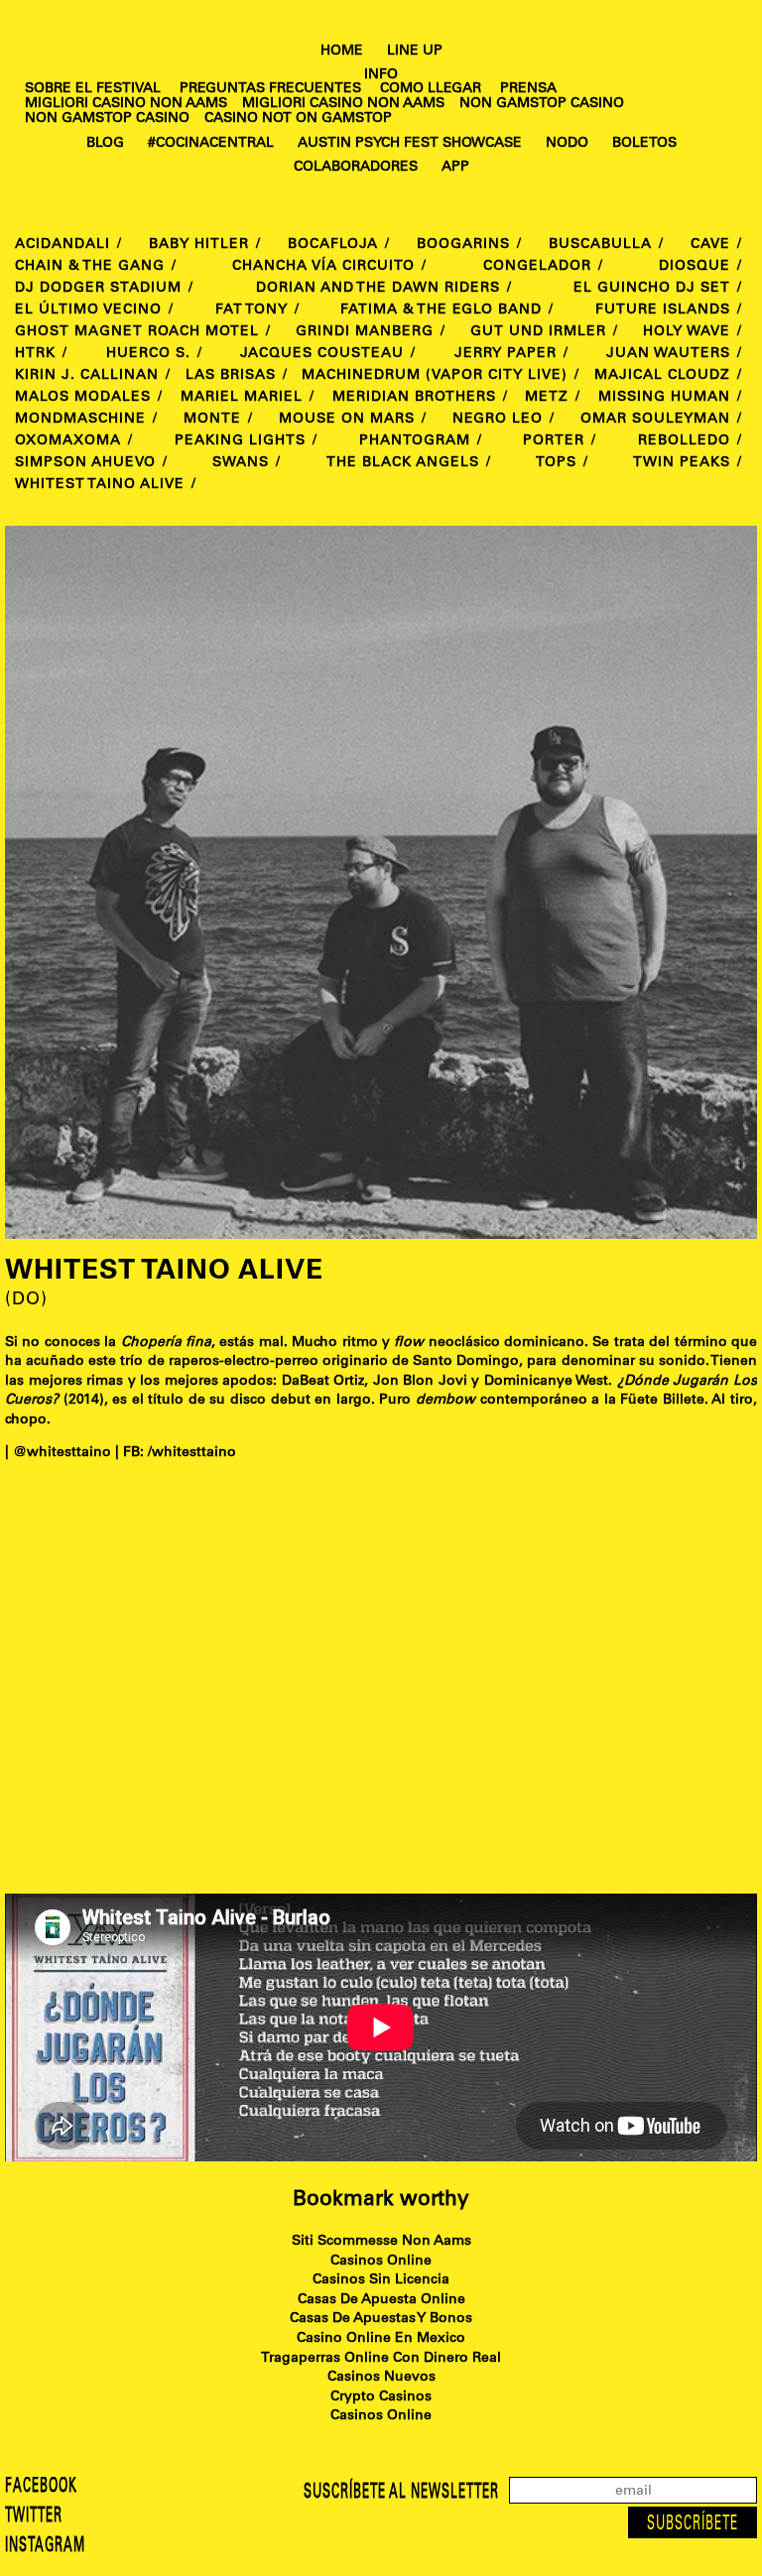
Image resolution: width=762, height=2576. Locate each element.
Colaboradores (356, 168)
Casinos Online (381, 2262)
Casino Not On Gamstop (298, 119)
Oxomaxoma (68, 441)
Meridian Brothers (414, 398)
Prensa (528, 89)
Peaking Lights (240, 441)
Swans (241, 463)
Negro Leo (498, 420)
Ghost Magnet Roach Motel (137, 332)
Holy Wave (687, 332)
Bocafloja (333, 245)
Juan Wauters (668, 354)
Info (381, 75)
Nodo (567, 144)
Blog (105, 144)
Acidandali (63, 245)
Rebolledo (684, 441)
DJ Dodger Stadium (98, 289)
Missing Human (664, 398)
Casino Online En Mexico (381, 2339)
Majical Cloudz (662, 376)
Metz (547, 398)
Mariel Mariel (242, 398)
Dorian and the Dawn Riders (378, 289)
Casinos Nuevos (381, 2378)
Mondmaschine (80, 420)
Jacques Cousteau (322, 354)
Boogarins (463, 245)
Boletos (644, 144)
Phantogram (415, 441)
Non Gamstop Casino (542, 104)
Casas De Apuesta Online (381, 2300)
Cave (710, 245)
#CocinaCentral (211, 144)
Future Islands (663, 310)
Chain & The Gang (90, 267)
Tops (556, 463)
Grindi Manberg (365, 332)
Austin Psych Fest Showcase (410, 144)
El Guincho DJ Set (652, 289)
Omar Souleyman (655, 420)
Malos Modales (83, 398)
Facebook (41, 2487)
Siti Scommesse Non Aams (381, 2242)
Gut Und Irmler (538, 332)
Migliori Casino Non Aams (126, 104)
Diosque (695, 267)
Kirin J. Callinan (87, 376)
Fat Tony (252, 310)
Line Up (415, 52)
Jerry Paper (506, 354)
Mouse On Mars (347, 420)
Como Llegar (431, 89)
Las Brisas (231, 376)
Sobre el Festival (93, 89)
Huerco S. (148, 354)
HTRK (35, 354)
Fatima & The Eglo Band (441, 310)
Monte (212, 420)
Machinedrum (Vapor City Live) (435, 376)
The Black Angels (403, 463)
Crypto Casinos (381, 2397)
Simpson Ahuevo (85, 463)
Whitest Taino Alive (100, 485)
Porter (554, 441)
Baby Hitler (199, 245)
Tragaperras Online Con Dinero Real (381, 2359)
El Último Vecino (88, 310)
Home (342, 52)
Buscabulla (600, 245)
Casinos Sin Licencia (381, 2280)
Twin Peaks (682, 463)
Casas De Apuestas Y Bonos (381, 2319)
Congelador (537, 267)
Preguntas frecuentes (270, 89)
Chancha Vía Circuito (323, 267)
